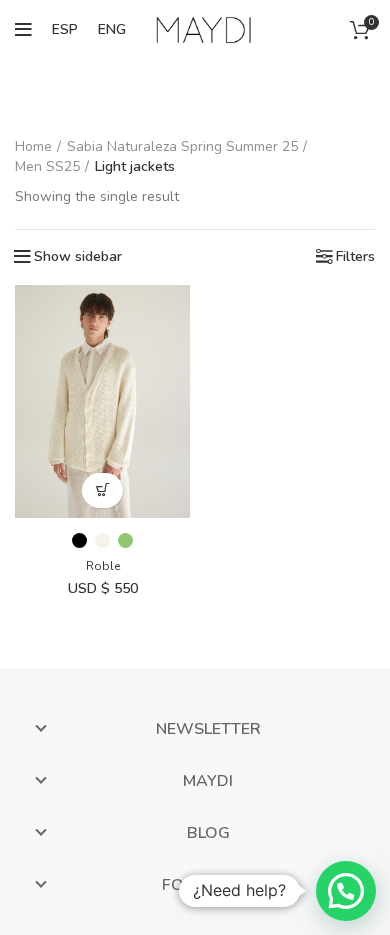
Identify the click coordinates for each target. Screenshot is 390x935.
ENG (112, 29)
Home (33, 146)
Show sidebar (78, 257)
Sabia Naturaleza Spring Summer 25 (182, 146)
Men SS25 (47, 166)
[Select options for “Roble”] (102, 490)
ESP (65, 29)
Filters (355, 257)
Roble (103, 566)
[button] (346, 891)
